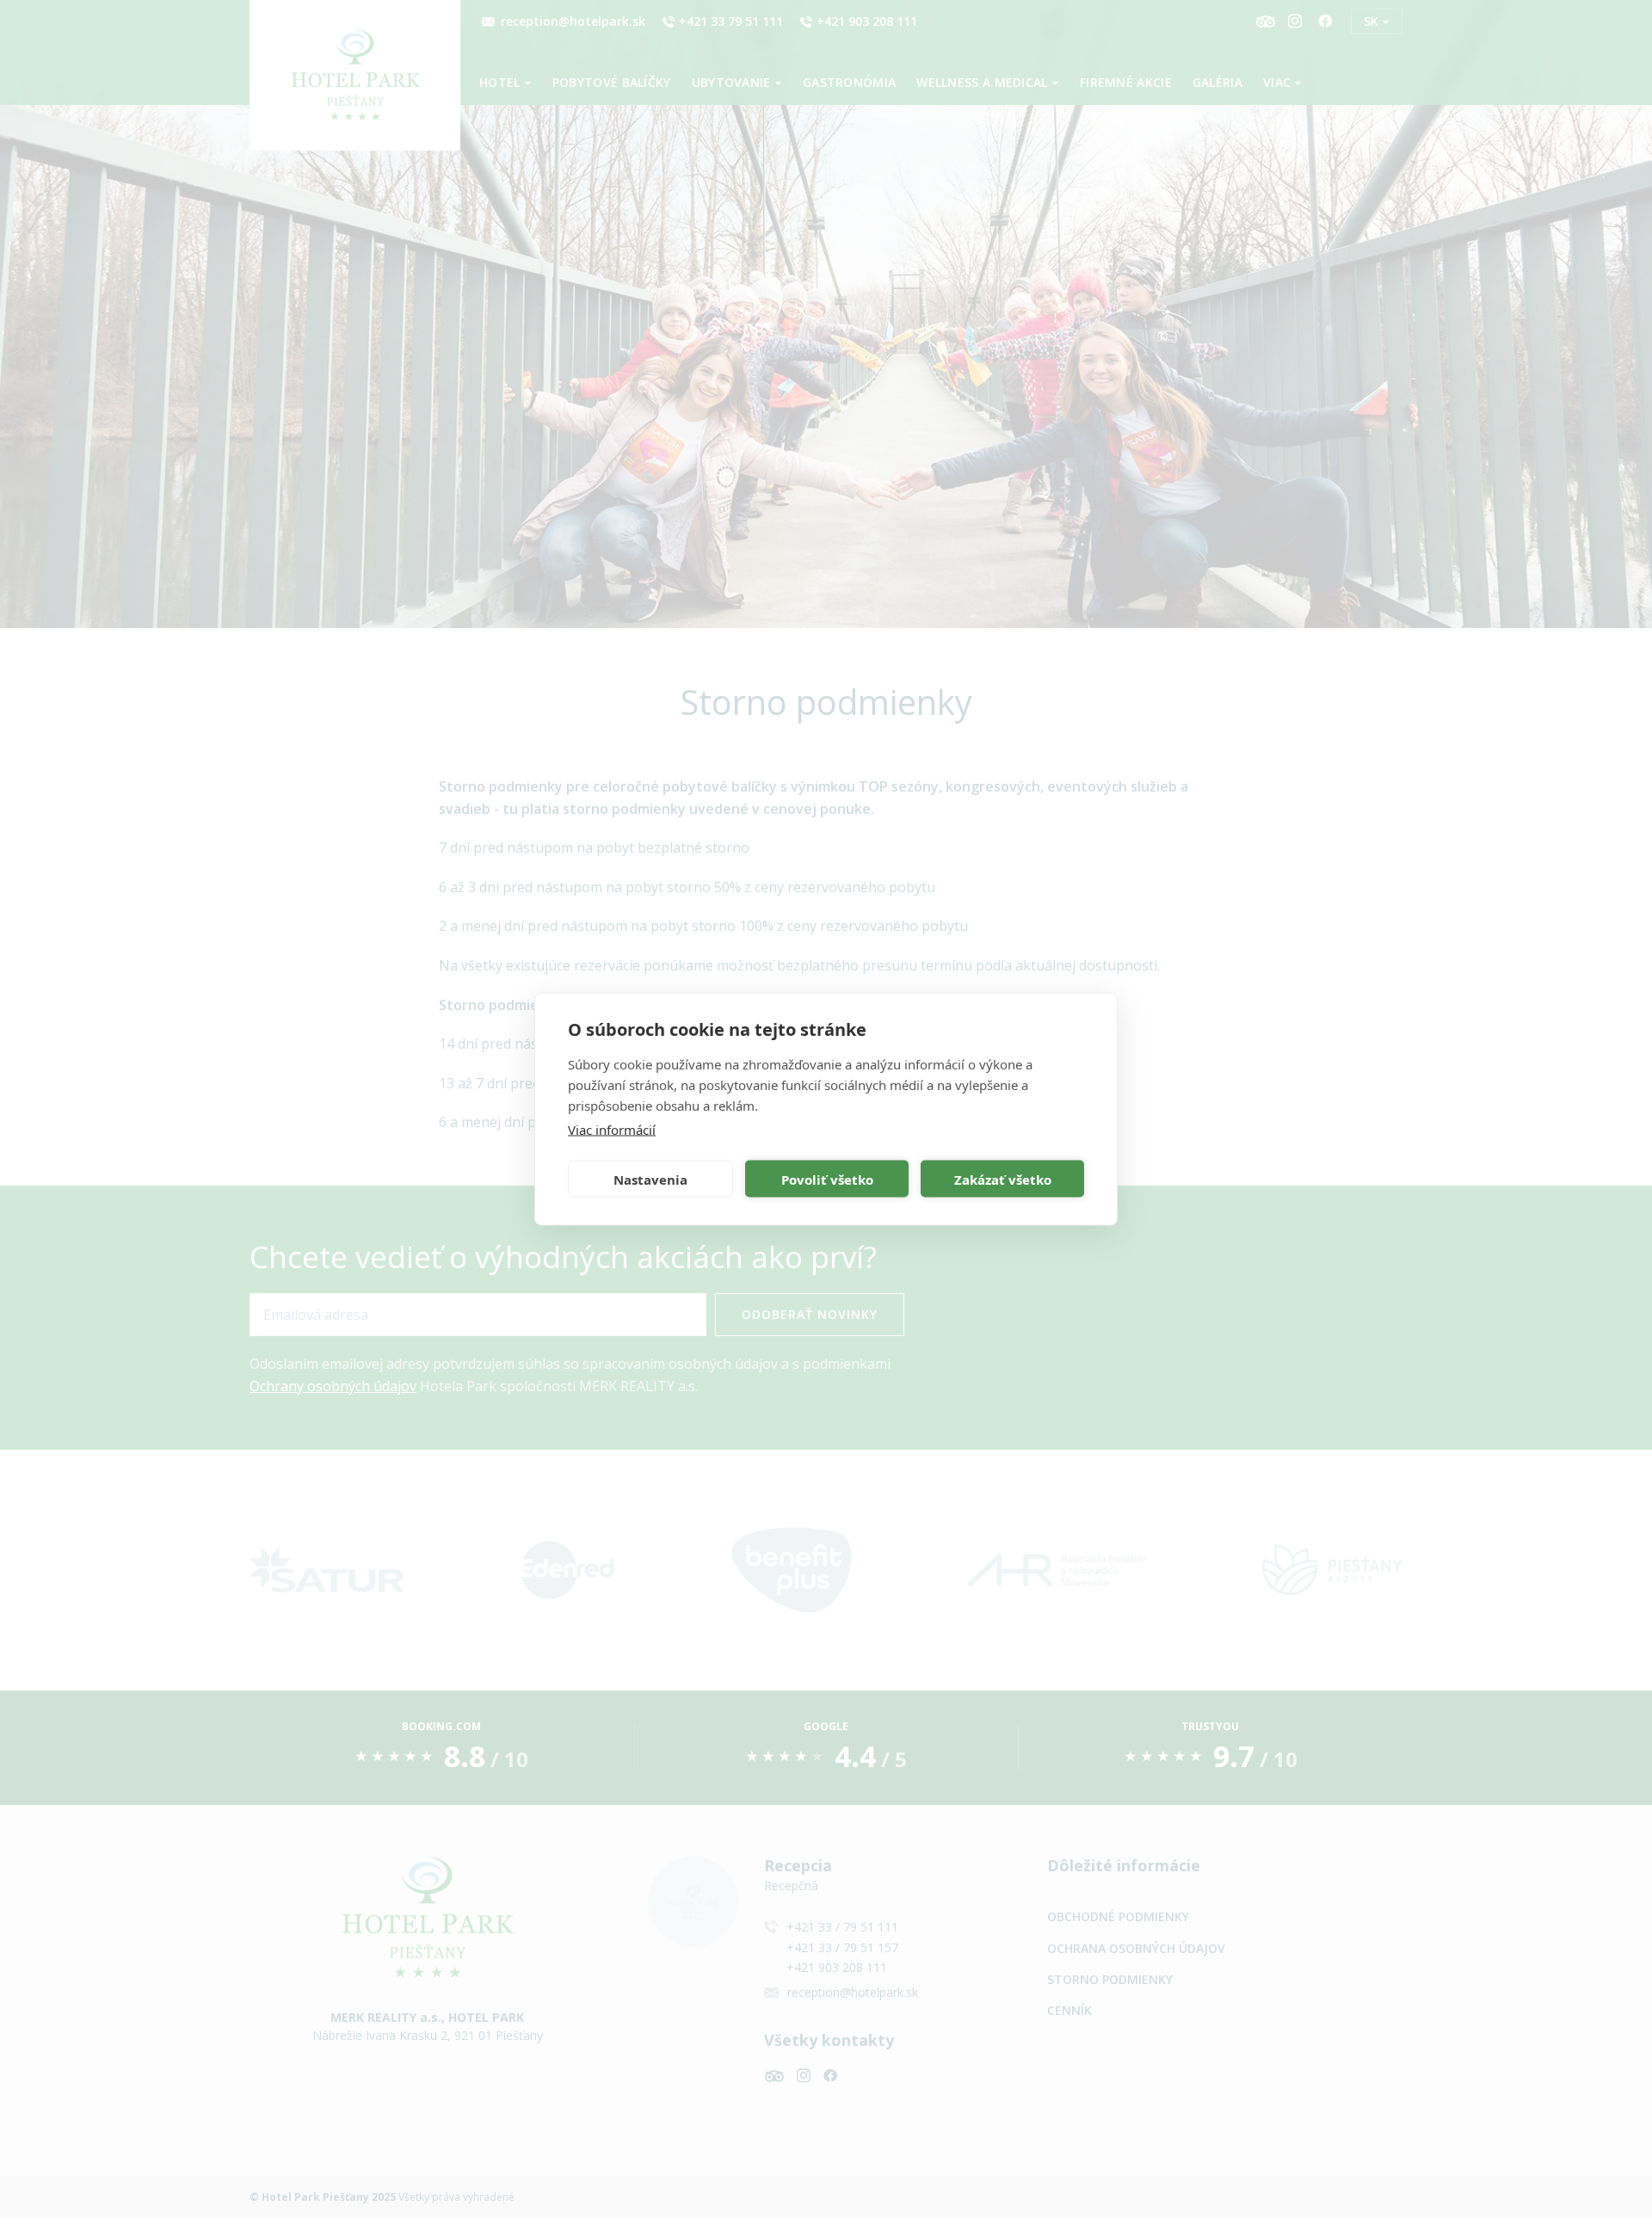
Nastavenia (650, 1179)
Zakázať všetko (1003, 1179)
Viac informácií (612, 1130)
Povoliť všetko (827, 1179)
